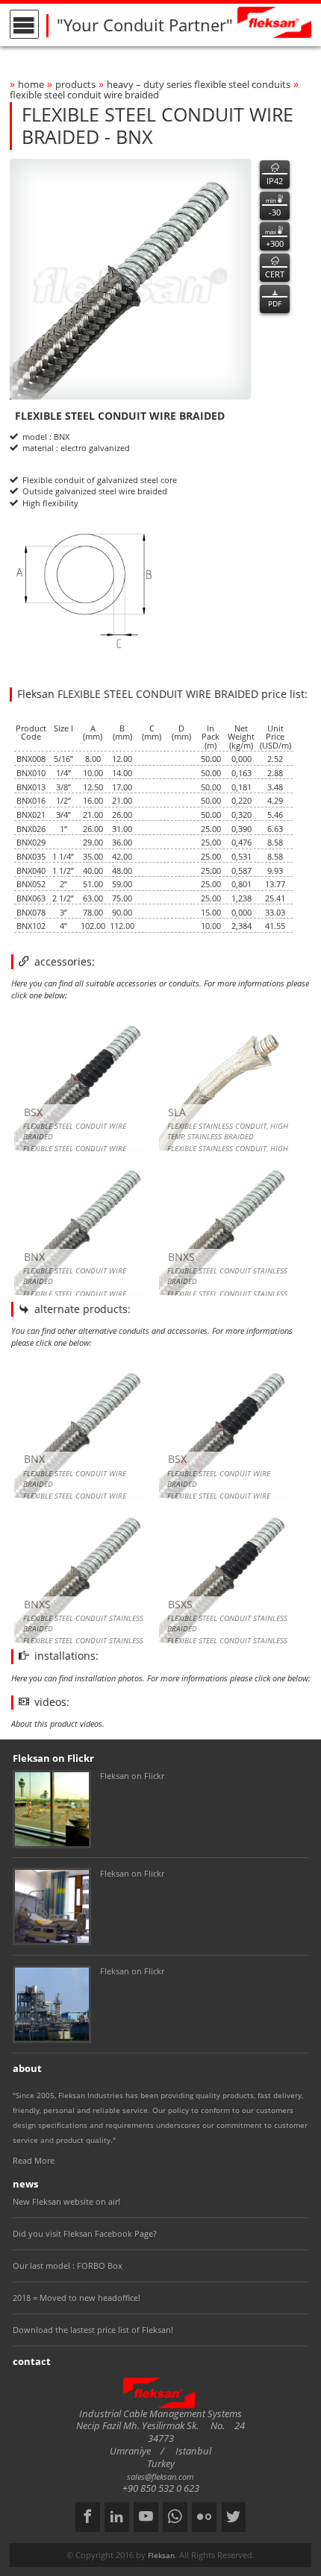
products (75, 85)
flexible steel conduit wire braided (84, 95)
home (31, 85)
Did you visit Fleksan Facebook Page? (85, 2233)
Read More (34, 2160)
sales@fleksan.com (160, 2476)
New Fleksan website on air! (66, 2201)
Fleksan (161, 2555)
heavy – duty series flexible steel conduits (199, 85)
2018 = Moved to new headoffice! (77, 2298)
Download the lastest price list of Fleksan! (93, 2330)
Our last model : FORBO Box (68, 2265)
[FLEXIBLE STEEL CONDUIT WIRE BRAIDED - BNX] (130, 279)
